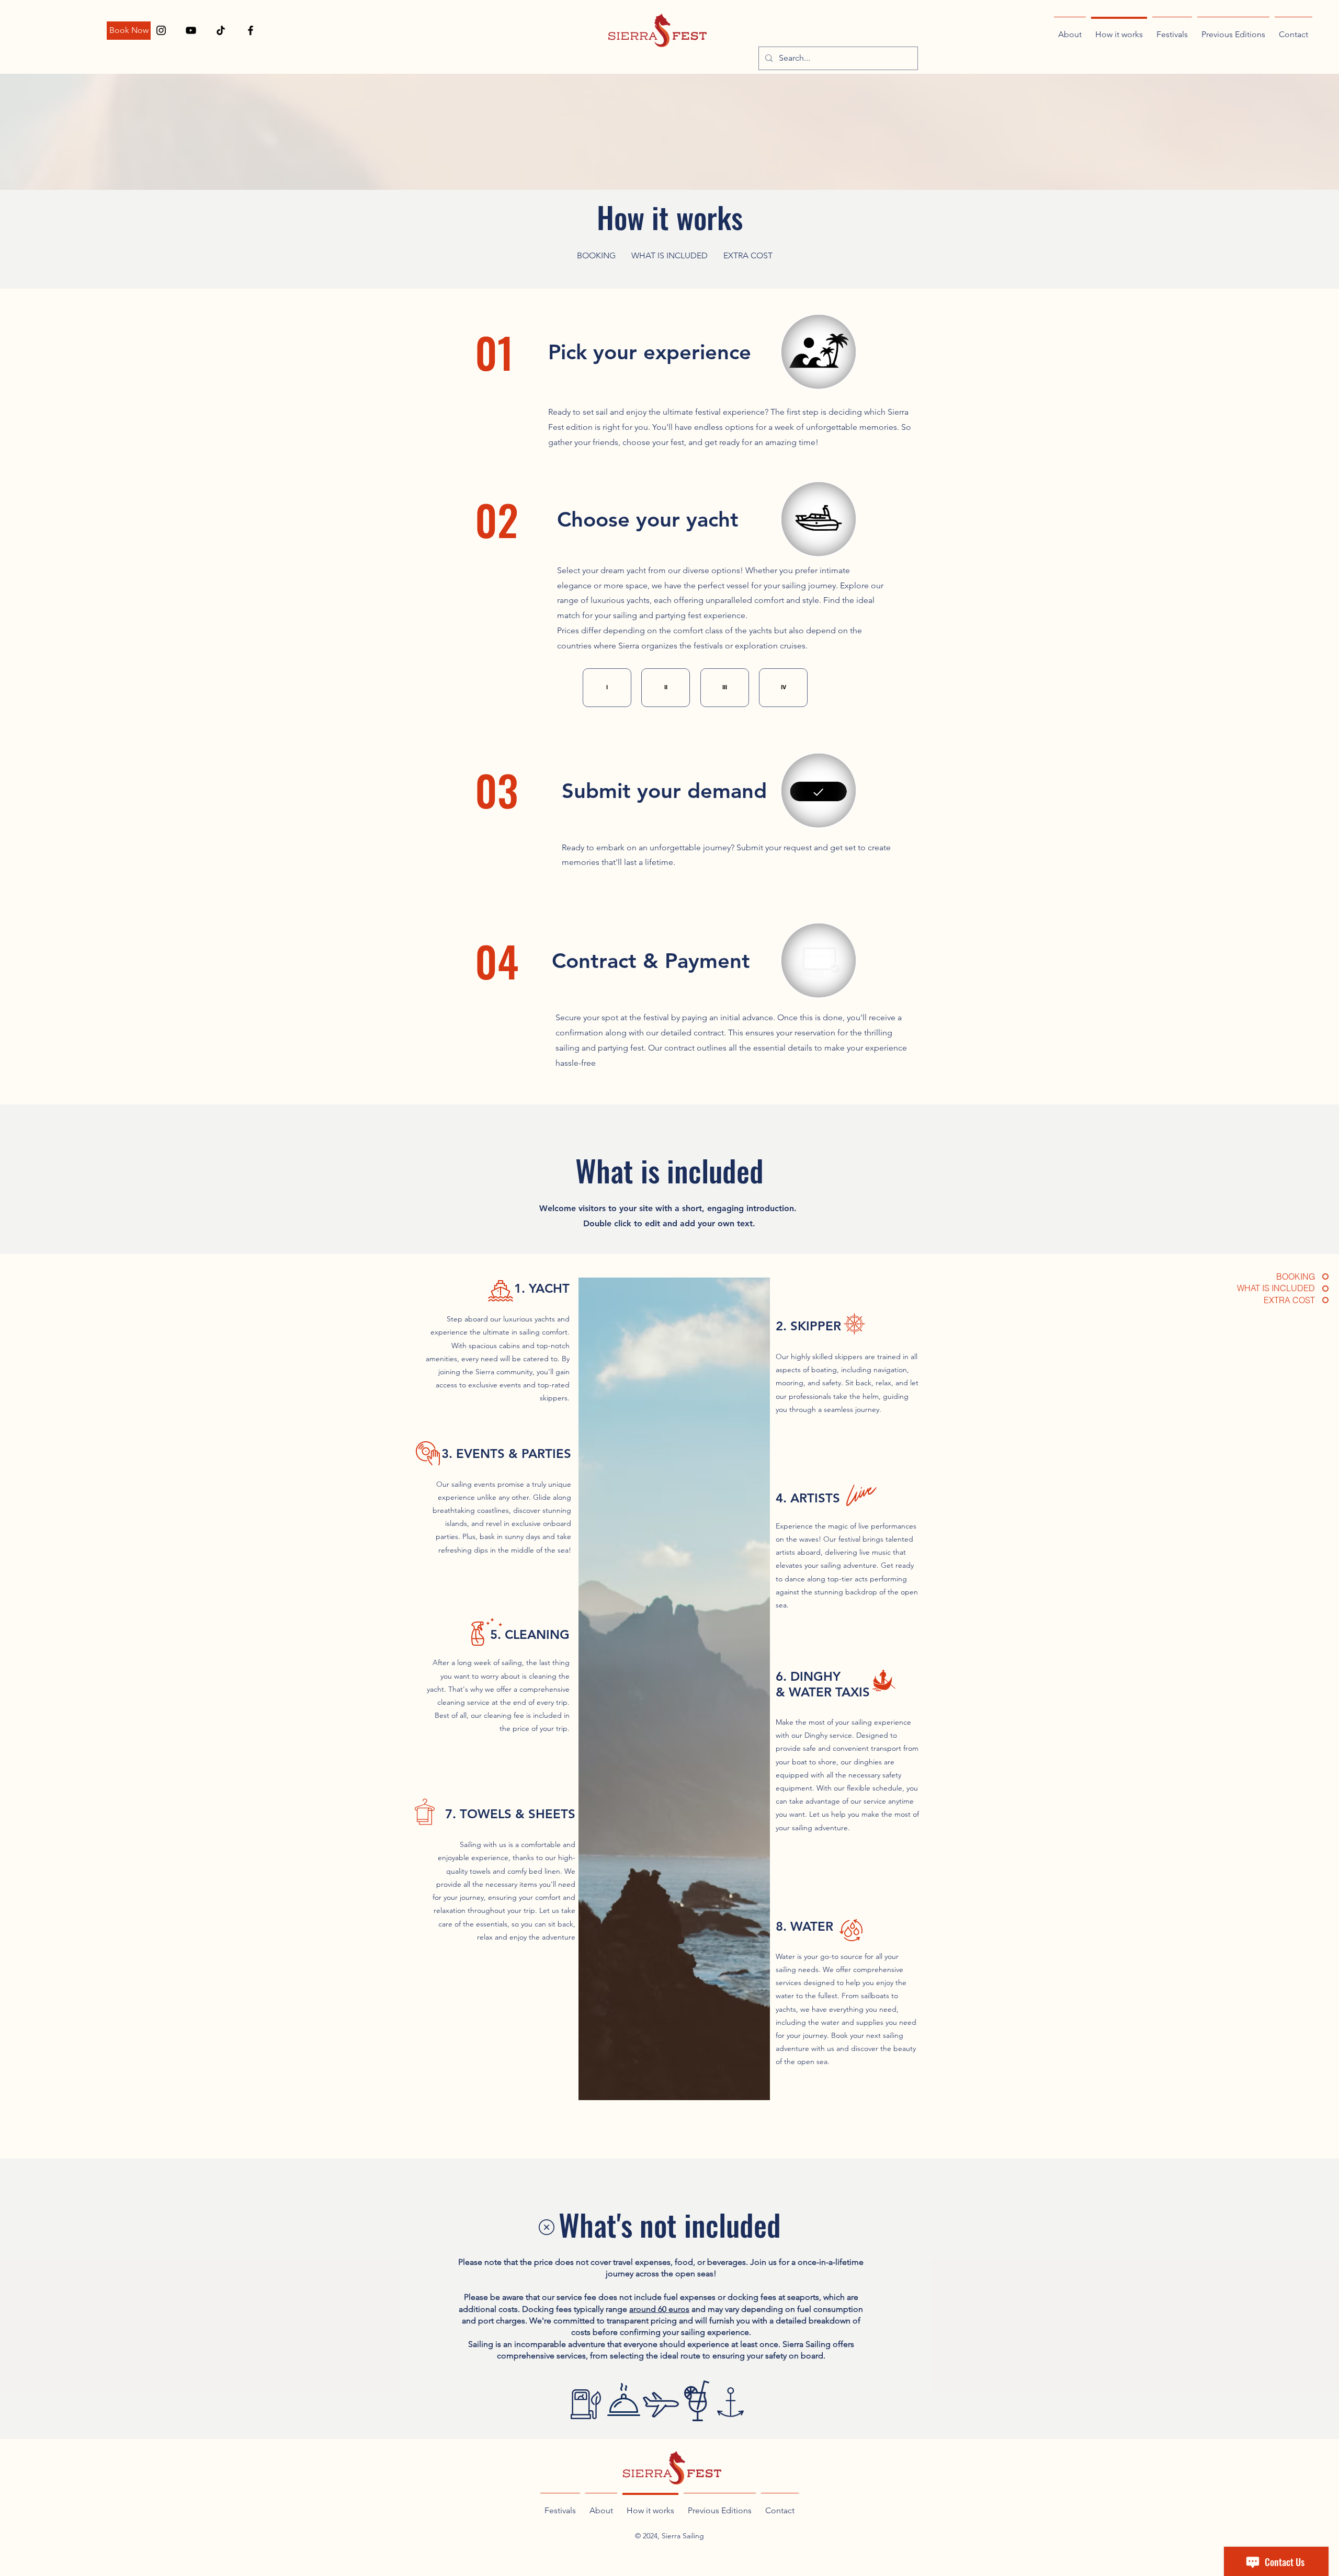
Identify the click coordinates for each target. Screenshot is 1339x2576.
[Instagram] (161, 30)
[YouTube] (191, 30)
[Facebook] (251, 30)
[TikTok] (221, 30)
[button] (607, 688)
